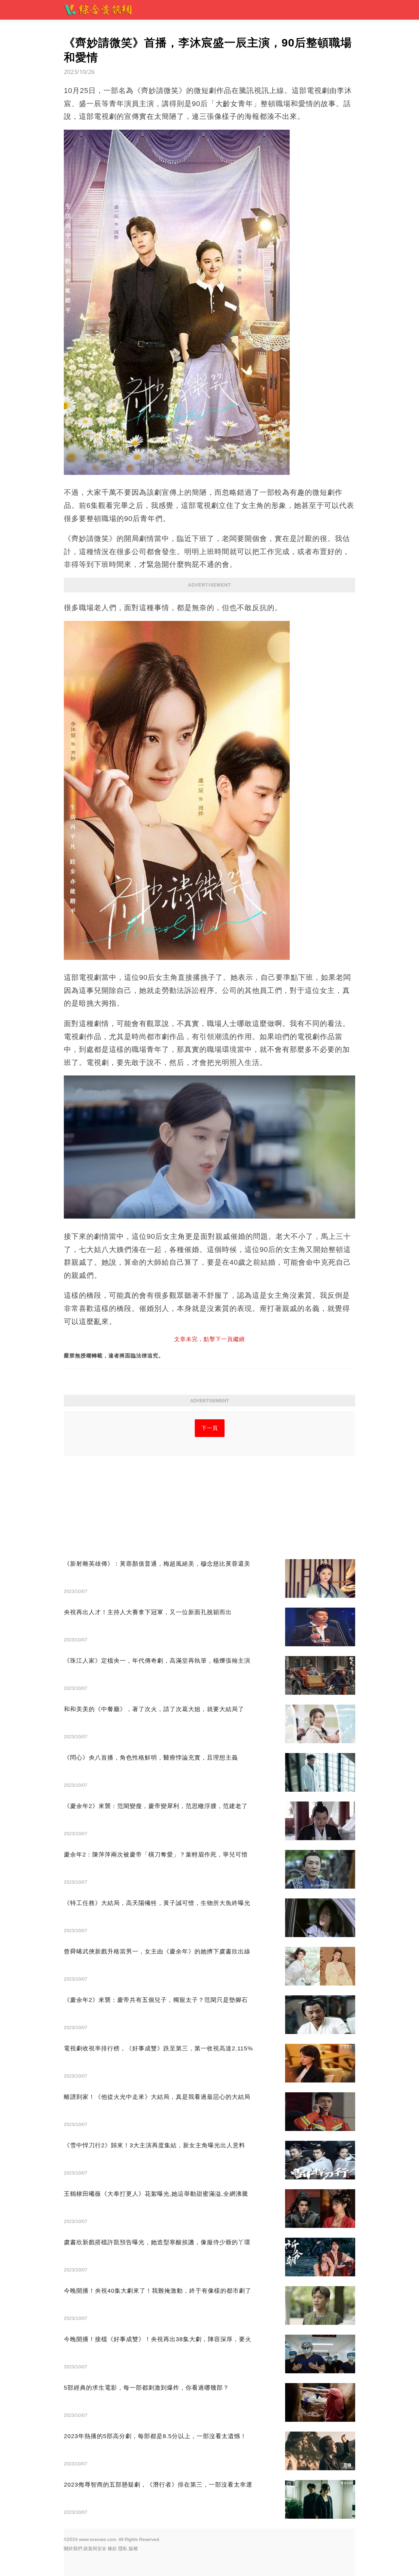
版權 (133, 2548)
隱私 (123, 2548)
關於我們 (73, 2548)
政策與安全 (95, 2548)
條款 (112, 2548)
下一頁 (210, 1428)
